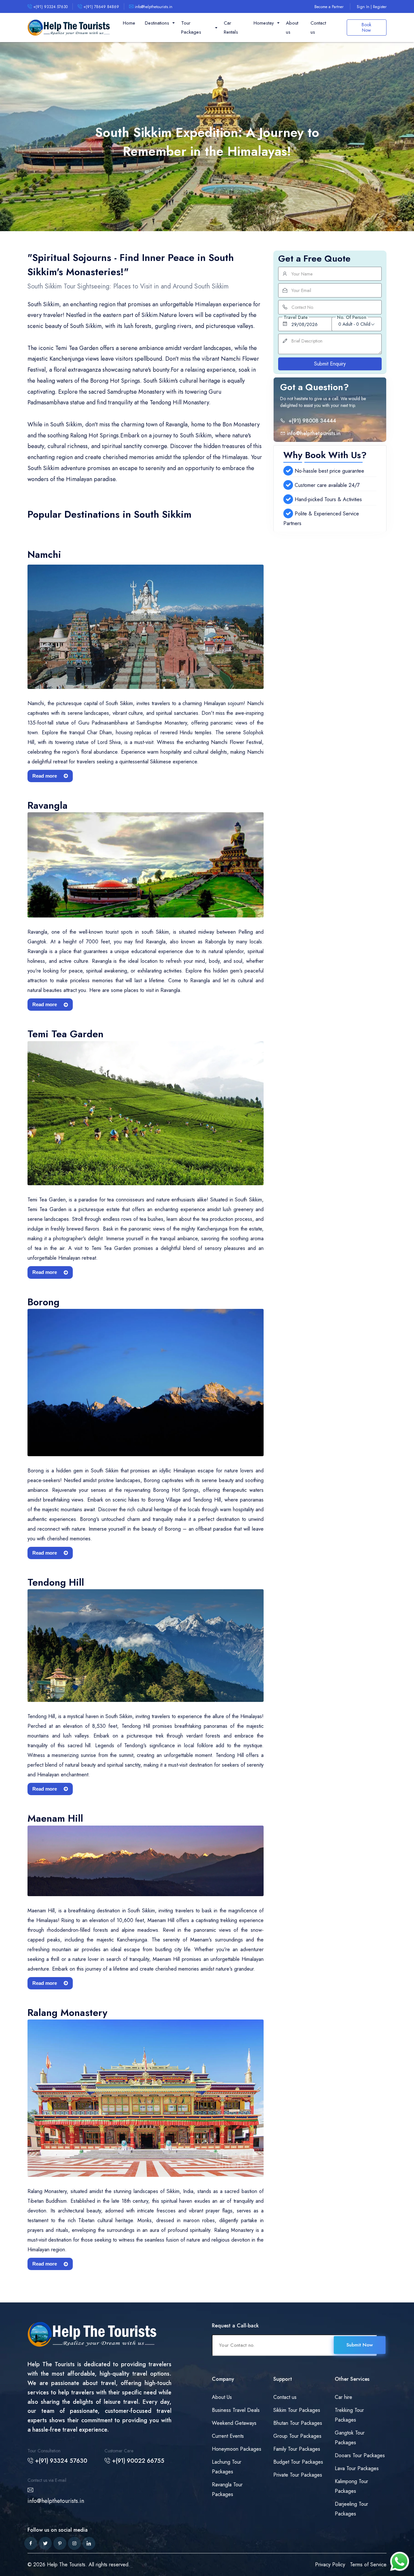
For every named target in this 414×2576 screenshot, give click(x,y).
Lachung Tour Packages (227, 2467)
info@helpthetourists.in (153, 7)
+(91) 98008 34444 (311, 420)
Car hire (343, 2397)
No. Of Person (352, 317)
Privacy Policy (330, 2565)
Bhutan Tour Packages (298, 2423)
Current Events (228, 2436)
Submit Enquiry (330, 364)
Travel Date (296, 317)
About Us (222, 2397)
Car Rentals (231, 28)
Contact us (318, 28)
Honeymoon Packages (237, 2449)
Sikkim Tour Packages (297, 2410)
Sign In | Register (372, 7)
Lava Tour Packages (357, 2468)
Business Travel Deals (236, 2410)
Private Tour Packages (298, 2475)
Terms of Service (368, 2565)
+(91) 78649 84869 (101, 7)
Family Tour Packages (297, 2449)
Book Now (366, 27)
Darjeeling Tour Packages (351, 2509)
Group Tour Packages (297, 2436)
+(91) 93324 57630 (50, 7)
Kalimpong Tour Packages (351, 2486)
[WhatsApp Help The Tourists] (399, 2561)
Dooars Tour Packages (360, 2455)
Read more (45, 776)
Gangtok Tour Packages (350, 2438)
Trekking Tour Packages (349, 2415)
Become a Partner (329, 7)
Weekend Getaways (234, 2423)
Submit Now (360, 2345)
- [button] (354, 324)
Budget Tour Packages (298, 2462)
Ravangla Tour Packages (227, 2489)
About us (292, 28)
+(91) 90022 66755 (137, 2461)
